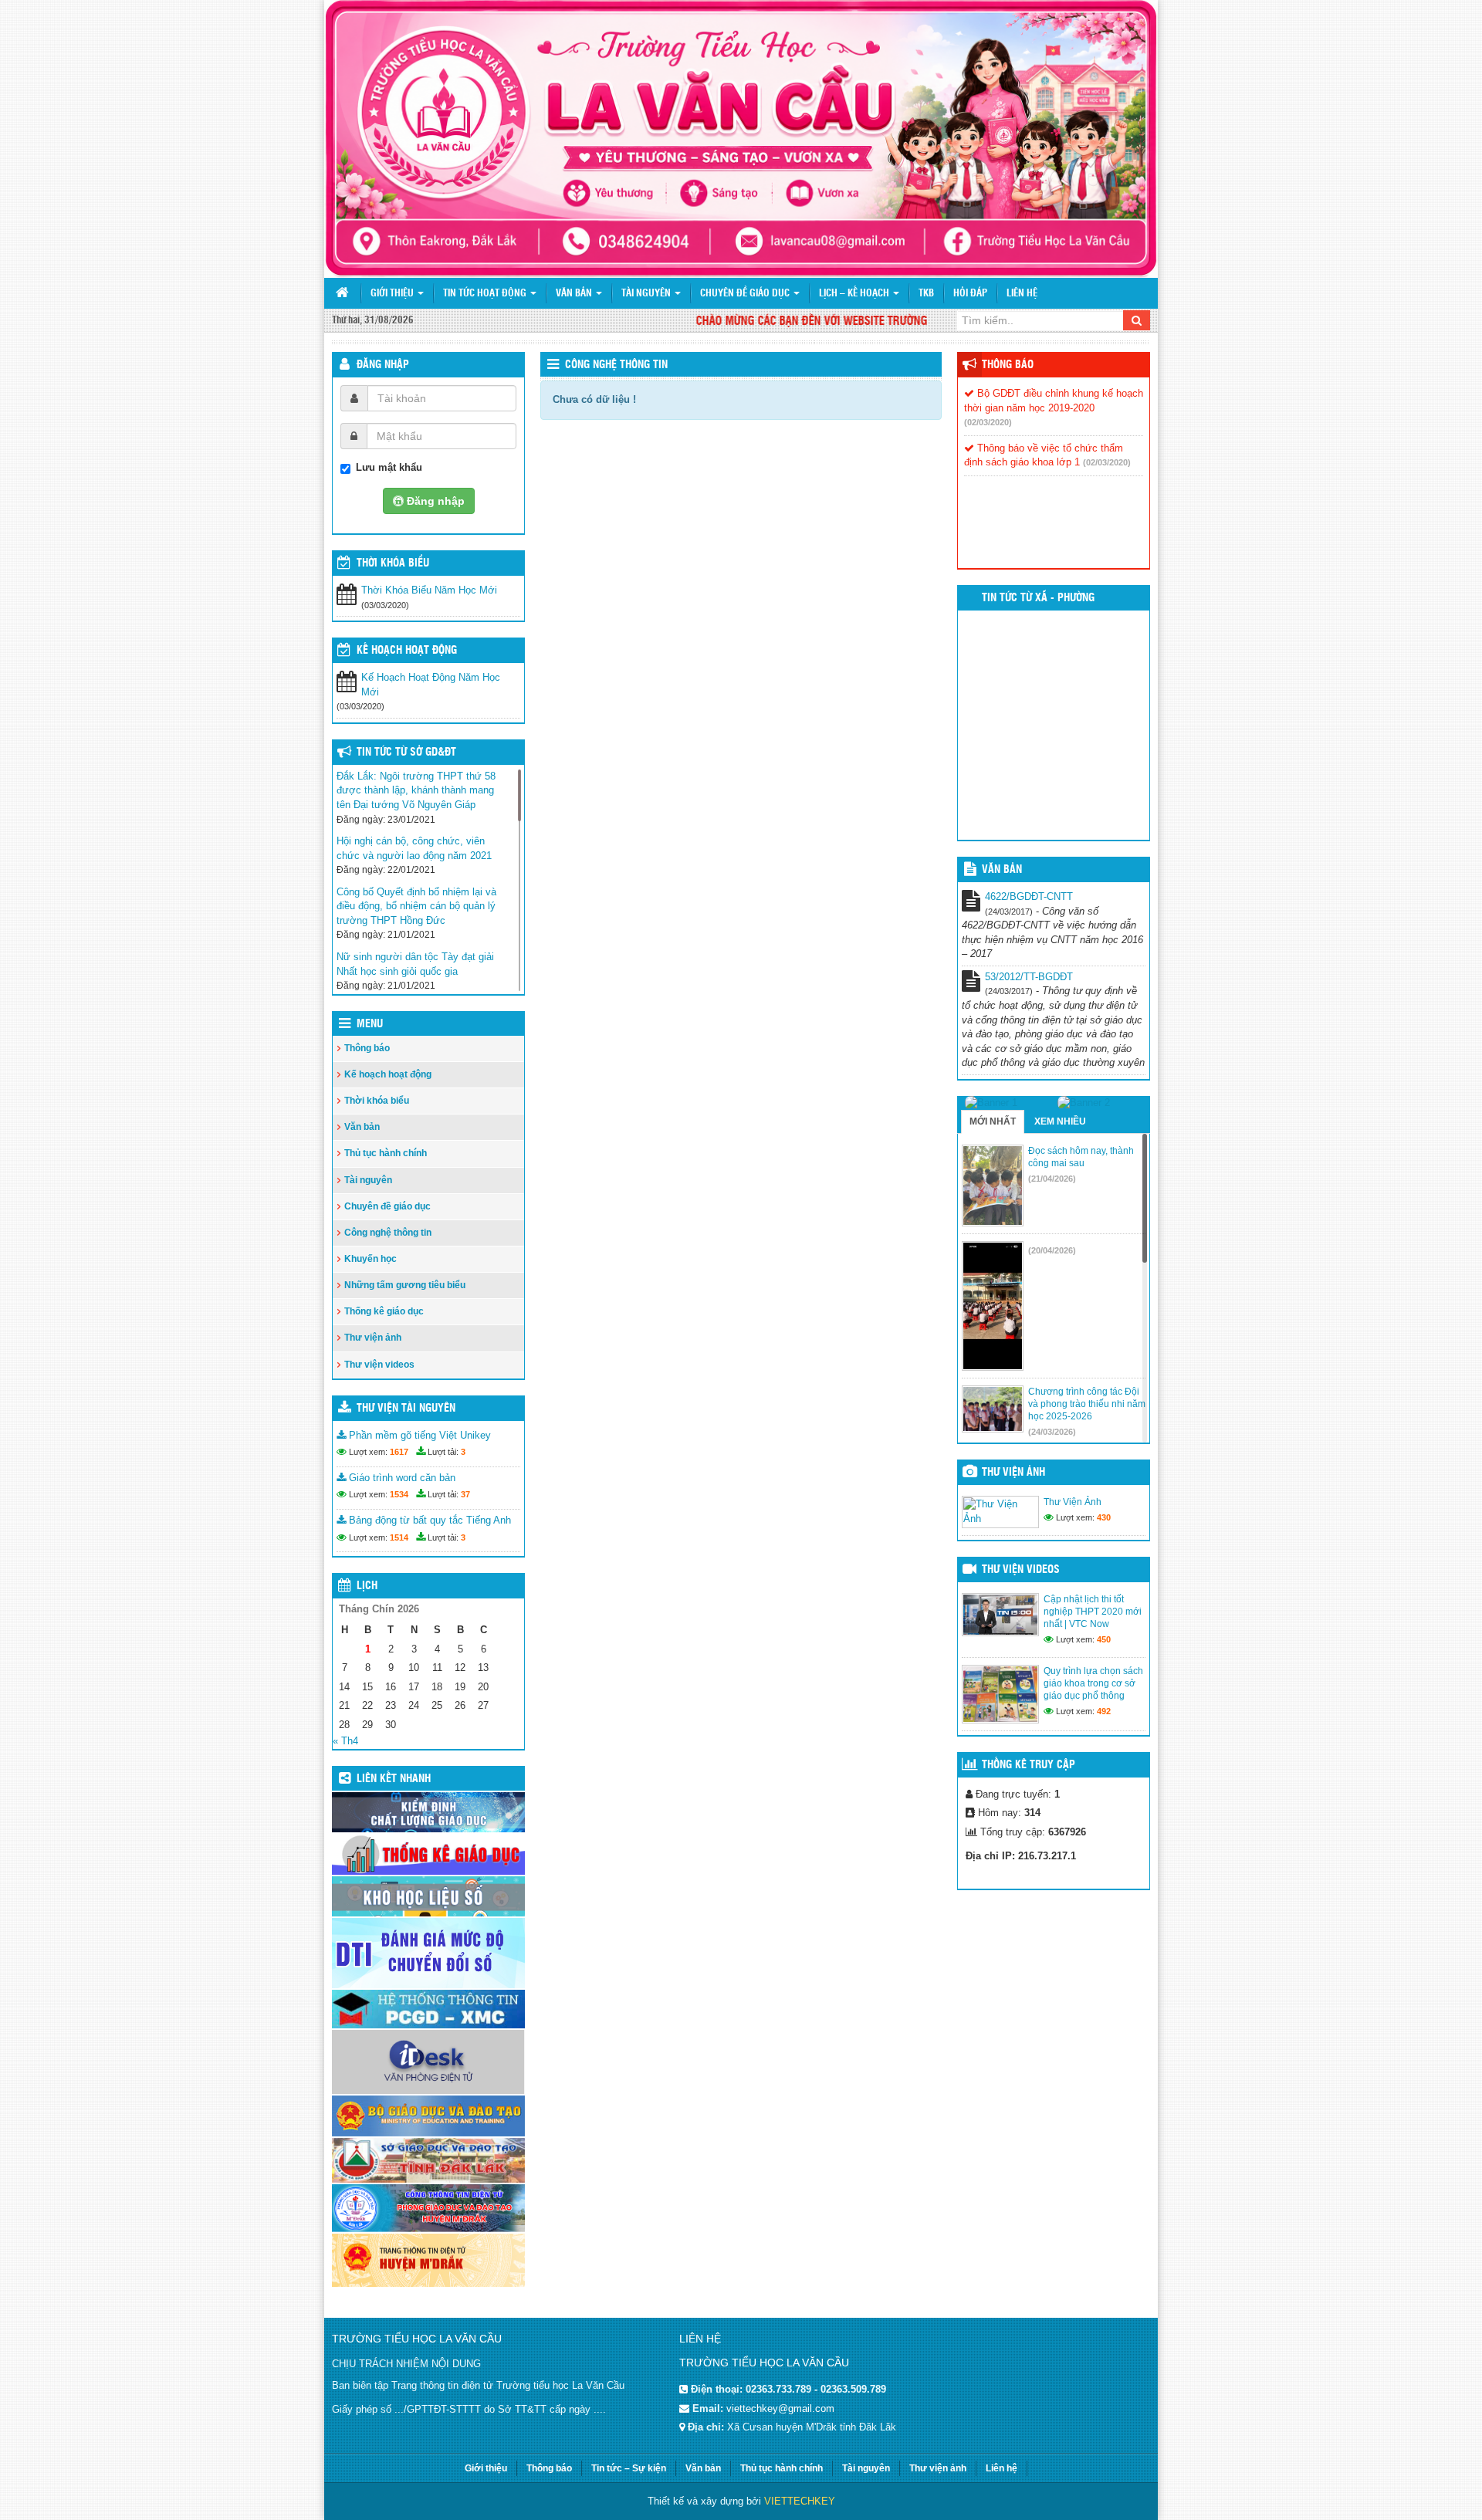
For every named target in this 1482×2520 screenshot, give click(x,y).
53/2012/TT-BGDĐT (1029, 977)
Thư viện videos (379, 1365)
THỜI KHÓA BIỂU (393, 563)
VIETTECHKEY (800, 2501)
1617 (399, 1452)
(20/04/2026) (1052, 1250)
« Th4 (345, 1741)
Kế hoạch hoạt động (407, 651)
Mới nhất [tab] (993, 1121)
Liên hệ (1022, 294)
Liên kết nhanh (394, 1779)
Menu (370, 1024)
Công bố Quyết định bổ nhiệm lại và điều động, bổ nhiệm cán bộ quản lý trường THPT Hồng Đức (416, 906)
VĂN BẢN (1002, 870)
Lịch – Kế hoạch (855, 294)
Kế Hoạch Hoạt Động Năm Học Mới (431, 685)
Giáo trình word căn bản (401, 1478)
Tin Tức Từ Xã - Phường (1038, 598)
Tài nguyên (647, 294)
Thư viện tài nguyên (406, 1409)
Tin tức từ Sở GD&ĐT (406, 753)
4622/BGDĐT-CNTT (1029, 896)
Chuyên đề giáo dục (746, 294)
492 (1104, 1711)
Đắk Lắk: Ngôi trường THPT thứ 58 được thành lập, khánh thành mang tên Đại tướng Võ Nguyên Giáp (416, 790)
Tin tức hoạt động (486, 294)
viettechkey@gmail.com (780, 2408)
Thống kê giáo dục (384, 1311)
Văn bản (575, 294)
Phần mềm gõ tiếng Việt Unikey (418, 1435)
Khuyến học (370, 1259)
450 (1104, 1639)
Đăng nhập (383, 365)
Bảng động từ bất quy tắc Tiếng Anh (428, 1520)
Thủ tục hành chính (386, 1153)
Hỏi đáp (970, 294)
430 (1104, 1517)
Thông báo (367, 1048)
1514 (399, 1537)
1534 (399, 1494)
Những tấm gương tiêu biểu (405, 1285)
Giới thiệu (393, 294)
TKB (926, 294)
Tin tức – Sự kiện (629, 2468)
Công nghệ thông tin (616, 365)
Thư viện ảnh (373, 1338)
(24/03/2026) (1052, 1432)
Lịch (367, 1586)
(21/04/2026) (1052, 1179)
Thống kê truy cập (1029, 1765)
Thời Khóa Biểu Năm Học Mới (429, 590)
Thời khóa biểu (377, 1101)
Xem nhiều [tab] (1060, 1121)
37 (465, 1494)
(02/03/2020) (988, 422)
